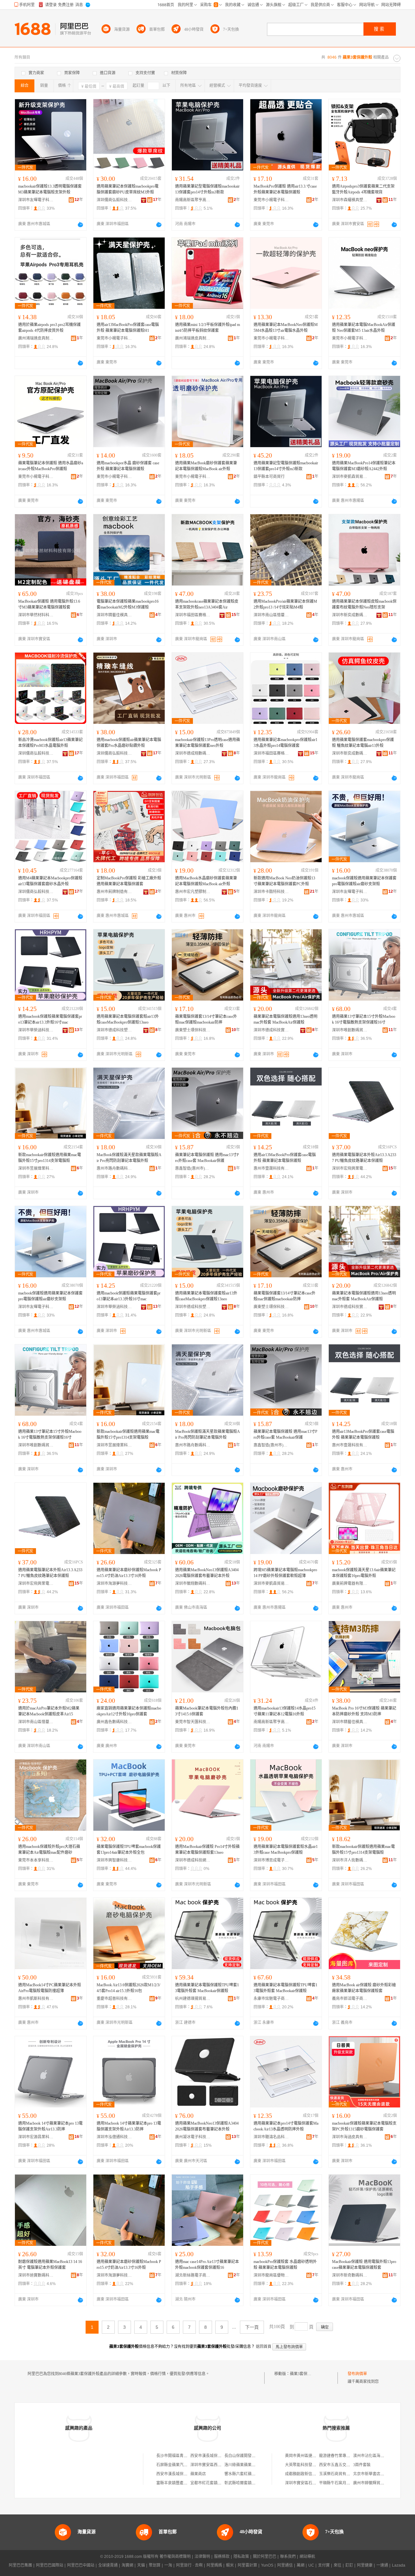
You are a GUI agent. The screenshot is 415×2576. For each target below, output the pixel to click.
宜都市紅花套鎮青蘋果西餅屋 (216, 2483)
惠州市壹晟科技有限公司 (271, 1168)
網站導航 (307, 2557)
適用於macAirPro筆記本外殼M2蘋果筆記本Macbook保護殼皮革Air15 (49, 1711)
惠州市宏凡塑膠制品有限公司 (193, 892)
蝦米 (230, 2565)
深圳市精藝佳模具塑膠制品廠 (114, 615)
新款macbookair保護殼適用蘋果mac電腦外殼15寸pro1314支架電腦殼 (50, 1158)
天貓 (141, 2565)
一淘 (168, 2565)
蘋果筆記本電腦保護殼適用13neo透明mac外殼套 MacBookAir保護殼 (285, 1019)
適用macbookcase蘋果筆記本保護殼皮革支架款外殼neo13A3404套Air (207, 604)
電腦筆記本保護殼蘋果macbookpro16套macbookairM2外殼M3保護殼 (128, 604)
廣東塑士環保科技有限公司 (193, 1030)
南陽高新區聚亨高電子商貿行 (193, 200)
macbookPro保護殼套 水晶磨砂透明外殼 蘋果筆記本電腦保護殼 (285, 2265)
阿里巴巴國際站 (50, 2565)
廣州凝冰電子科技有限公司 (193, 2137)
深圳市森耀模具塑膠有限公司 (350, 200)
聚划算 (155, 2565)
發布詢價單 (357, 2374)
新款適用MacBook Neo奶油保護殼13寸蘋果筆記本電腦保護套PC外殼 (284, 881)
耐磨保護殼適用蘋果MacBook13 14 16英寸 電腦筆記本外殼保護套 (50, 2265)
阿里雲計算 (247, 2565)
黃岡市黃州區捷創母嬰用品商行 (312, 2456)
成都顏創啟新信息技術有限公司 (312, 2474)
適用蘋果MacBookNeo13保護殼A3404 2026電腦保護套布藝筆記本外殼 (207, 1573)
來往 (338, 2565)
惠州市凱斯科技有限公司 (36, 1999)
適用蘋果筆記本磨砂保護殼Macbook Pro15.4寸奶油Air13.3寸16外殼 (129, 1573)
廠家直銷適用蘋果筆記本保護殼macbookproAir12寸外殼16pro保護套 (129, 1711)
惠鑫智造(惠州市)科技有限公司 (193, 1168)
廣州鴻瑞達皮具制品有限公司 (36, 338)
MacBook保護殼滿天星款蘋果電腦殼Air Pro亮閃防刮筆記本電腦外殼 (129, 1158)
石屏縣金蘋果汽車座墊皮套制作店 (185, 2465)
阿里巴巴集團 (20, 2565)
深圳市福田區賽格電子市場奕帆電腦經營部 (193, 615)
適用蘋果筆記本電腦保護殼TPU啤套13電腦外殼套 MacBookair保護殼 (207, 1988)
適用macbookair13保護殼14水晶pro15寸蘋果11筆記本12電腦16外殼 (285, 1711)
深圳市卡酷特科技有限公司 (271, 892)
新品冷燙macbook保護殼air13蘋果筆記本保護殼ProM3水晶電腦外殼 (50, 743)
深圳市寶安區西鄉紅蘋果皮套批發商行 (223, 2465)
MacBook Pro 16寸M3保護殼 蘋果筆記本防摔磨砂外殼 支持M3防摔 (364, 1711)
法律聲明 (202, 2557)
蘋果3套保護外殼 (304, 2374)
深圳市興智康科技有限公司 (114, 1860)
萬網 (301, 2565)
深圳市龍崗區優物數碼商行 (271, 2275)
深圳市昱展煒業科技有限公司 (36, 1168)
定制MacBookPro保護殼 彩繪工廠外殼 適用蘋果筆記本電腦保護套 (129, 881)
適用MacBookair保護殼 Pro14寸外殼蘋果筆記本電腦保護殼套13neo (207, 1850)
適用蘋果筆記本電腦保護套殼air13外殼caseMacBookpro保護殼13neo (128, 1019)
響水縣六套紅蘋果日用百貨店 (250, 2474)
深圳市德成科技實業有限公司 (271, 1030)
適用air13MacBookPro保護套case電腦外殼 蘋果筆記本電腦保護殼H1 (128, 328)
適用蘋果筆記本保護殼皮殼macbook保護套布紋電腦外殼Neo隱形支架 (364, 604)
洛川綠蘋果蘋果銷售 (242, 2465)
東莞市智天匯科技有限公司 (193, 1722)
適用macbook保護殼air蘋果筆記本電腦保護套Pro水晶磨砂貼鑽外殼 (129, 743)
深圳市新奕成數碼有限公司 (350, 615)
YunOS (267, 2565)
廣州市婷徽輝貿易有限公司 (376, 2483)
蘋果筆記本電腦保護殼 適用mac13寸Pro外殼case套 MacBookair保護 (207, 1158)
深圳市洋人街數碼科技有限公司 (350, 1860)
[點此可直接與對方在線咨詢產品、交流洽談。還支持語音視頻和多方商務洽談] (80, 225)
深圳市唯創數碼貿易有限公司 (350, 1030)
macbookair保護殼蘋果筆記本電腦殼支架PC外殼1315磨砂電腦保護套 (364, 2126)
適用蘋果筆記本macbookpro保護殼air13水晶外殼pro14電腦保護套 (285, 743)
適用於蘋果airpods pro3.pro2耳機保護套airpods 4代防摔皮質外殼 (49, 328)
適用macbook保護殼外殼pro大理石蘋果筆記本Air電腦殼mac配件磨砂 (49, 1850)
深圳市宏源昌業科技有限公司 (36, 2137)
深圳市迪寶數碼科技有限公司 (36, 2275)
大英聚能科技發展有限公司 (308, 2465)
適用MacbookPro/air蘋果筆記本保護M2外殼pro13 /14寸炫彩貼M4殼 (285, 604)
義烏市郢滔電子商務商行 (350, 1999)
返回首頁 (264, 2347)
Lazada (399, 2565)
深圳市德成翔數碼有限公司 (193, 753)
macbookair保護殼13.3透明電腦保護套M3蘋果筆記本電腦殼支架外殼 (50, 189)
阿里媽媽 (214, 2565)
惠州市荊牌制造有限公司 (114, 892)
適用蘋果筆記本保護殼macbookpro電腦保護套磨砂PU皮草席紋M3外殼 (128, 189)
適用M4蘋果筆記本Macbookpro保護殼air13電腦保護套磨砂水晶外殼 (50, 881)
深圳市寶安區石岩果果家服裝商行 (314, 2483)
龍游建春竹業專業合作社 (340, 2456)
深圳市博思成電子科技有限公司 (271, 1860)
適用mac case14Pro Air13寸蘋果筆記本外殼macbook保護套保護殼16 (207, 2265)
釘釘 (349, 2565)
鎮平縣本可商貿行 (269, 477)
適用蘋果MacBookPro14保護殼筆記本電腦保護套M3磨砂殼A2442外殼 (364, 466)
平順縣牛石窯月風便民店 (340, 2483)
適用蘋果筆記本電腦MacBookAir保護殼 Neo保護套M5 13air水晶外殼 (364, 328)
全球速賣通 (108, 2565)
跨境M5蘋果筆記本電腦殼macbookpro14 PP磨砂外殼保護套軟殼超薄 (285, 1573)
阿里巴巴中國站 (81, 2565)
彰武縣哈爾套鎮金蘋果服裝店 (250, 2483)
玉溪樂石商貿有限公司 (338, 2474)
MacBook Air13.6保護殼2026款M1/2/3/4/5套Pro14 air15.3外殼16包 (128, 1988)
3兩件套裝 (362, 2465)
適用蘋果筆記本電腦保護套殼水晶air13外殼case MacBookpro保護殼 (286, 1850)
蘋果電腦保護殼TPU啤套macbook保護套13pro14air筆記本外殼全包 (129, 1850)
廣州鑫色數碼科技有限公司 (114, 1722)
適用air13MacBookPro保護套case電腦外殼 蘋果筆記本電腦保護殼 (285, 1158)
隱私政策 (241, 2557)
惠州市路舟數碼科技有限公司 (114, 1168)
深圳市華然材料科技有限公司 (36, 615)
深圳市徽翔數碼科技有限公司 (193, 1584)
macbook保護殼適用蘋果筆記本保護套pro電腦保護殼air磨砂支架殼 (364, 881)
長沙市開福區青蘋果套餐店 (180, 2456)
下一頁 (252, 2327)
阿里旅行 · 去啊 (189, 2565)
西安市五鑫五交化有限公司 (342, 2465)
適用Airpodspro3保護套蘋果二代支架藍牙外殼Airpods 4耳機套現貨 (363, 189)
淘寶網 (127, 2565)
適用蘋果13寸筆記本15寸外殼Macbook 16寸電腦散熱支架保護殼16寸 (364, 1019)
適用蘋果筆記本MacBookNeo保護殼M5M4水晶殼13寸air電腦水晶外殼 (286, 328)
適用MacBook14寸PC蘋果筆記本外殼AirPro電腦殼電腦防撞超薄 (50, 1988)
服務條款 (222, 2557)
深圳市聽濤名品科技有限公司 (271, 2137)
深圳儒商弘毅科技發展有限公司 (114, 200)
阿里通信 (285, 2565)
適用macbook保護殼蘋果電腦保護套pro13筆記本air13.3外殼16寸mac (50, 1019)
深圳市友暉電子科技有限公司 (36, 200)
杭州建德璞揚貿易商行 (193, 1999)
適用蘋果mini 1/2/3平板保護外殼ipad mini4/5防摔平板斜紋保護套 (207, 328)
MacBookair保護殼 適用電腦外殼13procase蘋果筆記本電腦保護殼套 (364, 2265)
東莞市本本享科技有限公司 (36, 1860)
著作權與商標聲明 (175, 2557)
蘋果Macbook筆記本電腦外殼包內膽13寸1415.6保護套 (207, 1711)
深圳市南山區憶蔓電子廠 (271, 615)
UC (311, 2565)
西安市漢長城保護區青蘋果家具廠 (219, 2456)
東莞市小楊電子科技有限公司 (271, 200)
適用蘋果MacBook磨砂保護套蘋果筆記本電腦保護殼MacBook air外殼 (206, 466)
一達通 (382, 2565)
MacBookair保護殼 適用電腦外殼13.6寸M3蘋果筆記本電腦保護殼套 (49, 604)
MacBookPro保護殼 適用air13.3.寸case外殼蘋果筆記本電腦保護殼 (285, 189)
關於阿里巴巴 (265, 2557)
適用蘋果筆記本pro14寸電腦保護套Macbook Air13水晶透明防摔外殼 (286, 2126)
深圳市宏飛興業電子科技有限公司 (350, 1168)
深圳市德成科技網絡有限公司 (193, 1860)
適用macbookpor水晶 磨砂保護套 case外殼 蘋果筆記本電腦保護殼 (128, 466)
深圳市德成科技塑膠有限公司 (114, 1030)
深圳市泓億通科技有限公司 (114, 2137)
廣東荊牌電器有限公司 (350, 1584)
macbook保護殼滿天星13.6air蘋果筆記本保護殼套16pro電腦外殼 (364, 1573)
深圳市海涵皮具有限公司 (350, 2137)
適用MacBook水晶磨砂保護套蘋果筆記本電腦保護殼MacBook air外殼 (206, 881)
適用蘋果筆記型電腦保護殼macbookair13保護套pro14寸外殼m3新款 (207, 189)
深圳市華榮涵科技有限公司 (36, 1030)
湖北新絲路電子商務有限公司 (193, 2275)
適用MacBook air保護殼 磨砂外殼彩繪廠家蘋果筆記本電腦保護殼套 (364, 1988)
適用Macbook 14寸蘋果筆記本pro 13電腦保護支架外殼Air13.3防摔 (50, 2126)
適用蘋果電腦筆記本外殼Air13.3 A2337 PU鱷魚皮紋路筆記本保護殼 (364, 1158)
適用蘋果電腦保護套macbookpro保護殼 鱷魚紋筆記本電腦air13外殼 (363, 743)
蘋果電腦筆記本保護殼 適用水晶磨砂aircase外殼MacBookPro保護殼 (51, 466)
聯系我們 (288, 2557)
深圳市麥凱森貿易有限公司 (350, 477)
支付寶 (324, 2565)
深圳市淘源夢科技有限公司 (114, 1584)
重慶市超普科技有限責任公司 (114, 1999)
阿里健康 (365, 2565)
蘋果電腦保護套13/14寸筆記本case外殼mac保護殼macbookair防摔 (206, 1019)
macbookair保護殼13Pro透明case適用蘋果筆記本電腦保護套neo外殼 (207, 743)
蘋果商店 (198, 2474)
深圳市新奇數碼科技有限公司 (350, 2275)
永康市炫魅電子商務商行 (271, 1999)
